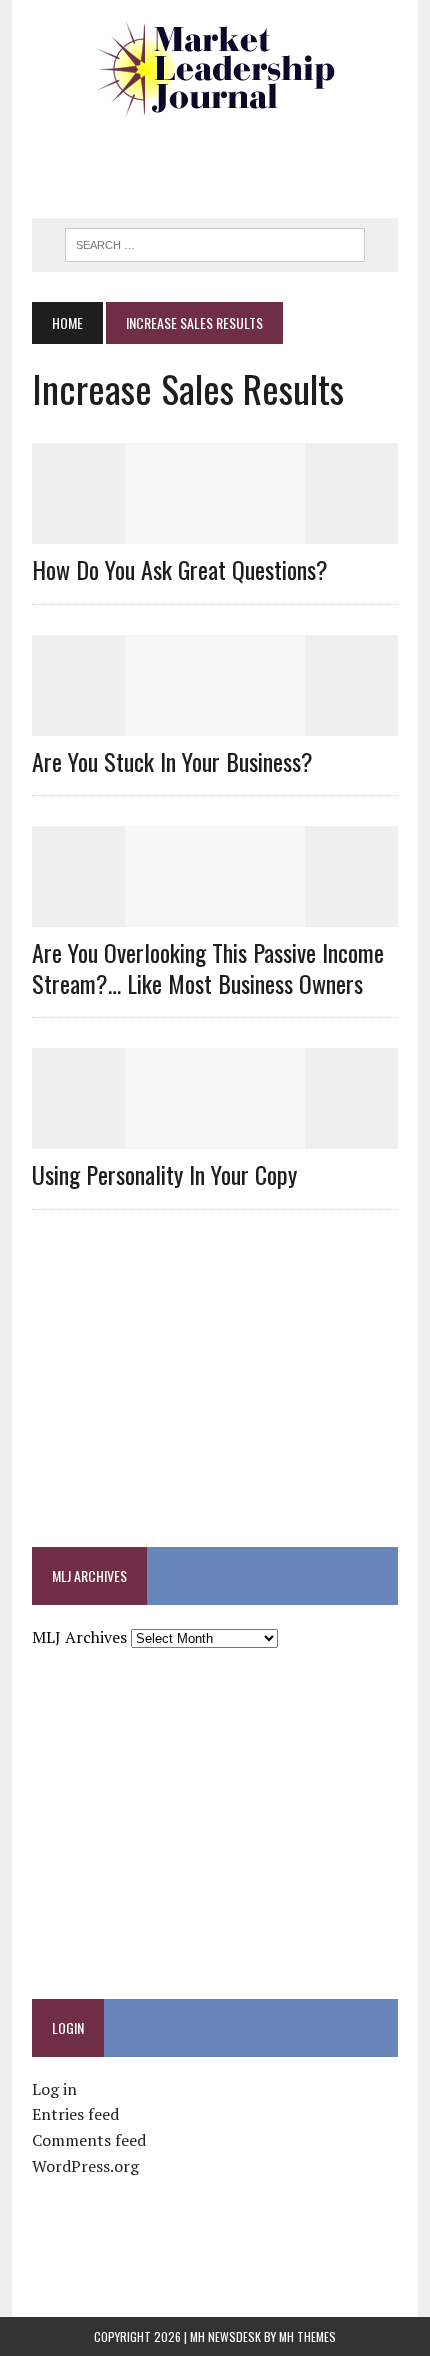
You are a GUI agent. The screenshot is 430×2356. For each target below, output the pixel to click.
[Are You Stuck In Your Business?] (215, 722)
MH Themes (307, 2336)
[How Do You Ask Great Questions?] (215, 531)
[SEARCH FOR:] (215, 242)
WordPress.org (85, 2166)
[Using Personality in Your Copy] (215, 1136)
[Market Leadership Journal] (215, 70)
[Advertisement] (230, 165)
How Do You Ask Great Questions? (180, 569)
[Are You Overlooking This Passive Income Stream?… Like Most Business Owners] (215, 913)
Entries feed (75, 2114)
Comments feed (89, 2140)
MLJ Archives (79, 1637)
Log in (54, 2089)
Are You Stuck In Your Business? (172, 761)
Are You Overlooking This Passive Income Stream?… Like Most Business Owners (208, 967)
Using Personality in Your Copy (164, 1174)
